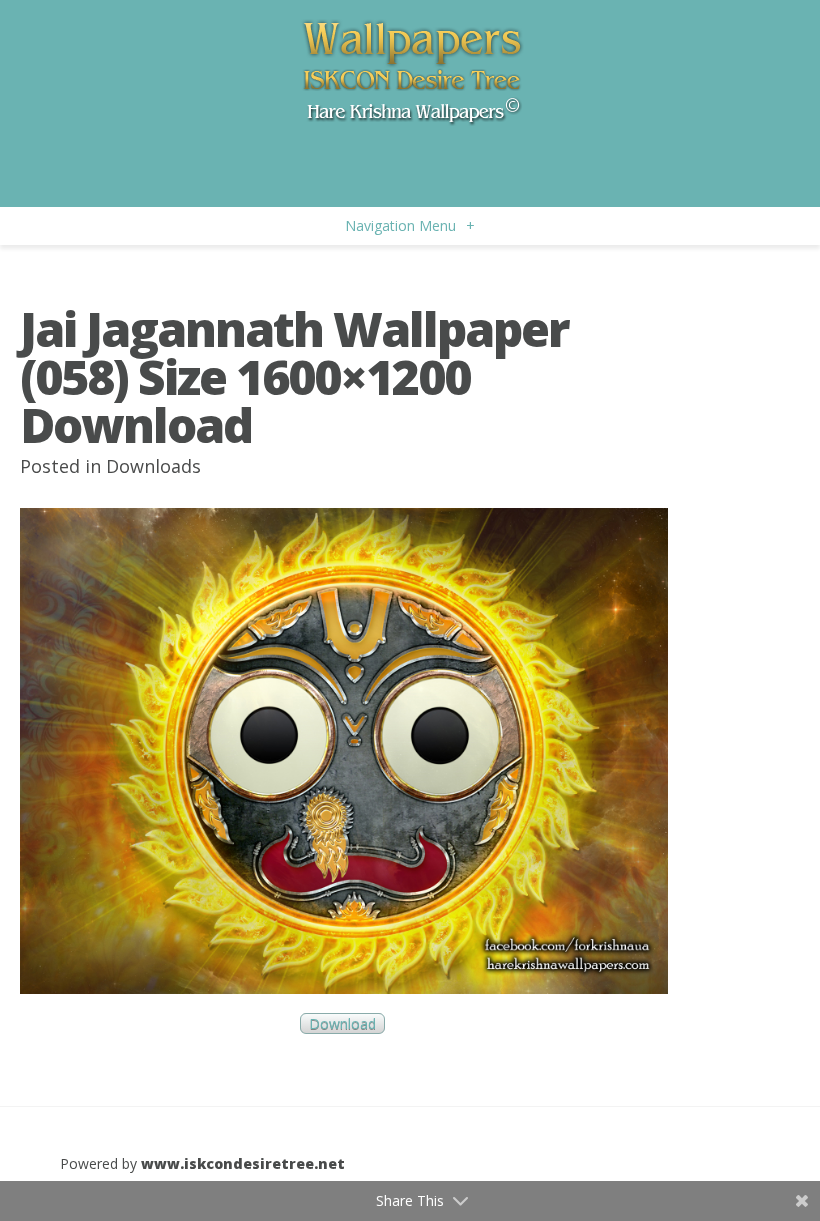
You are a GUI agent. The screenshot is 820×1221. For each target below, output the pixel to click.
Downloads (153, 466)
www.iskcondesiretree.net (243, 1163)
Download (342, 1023)
